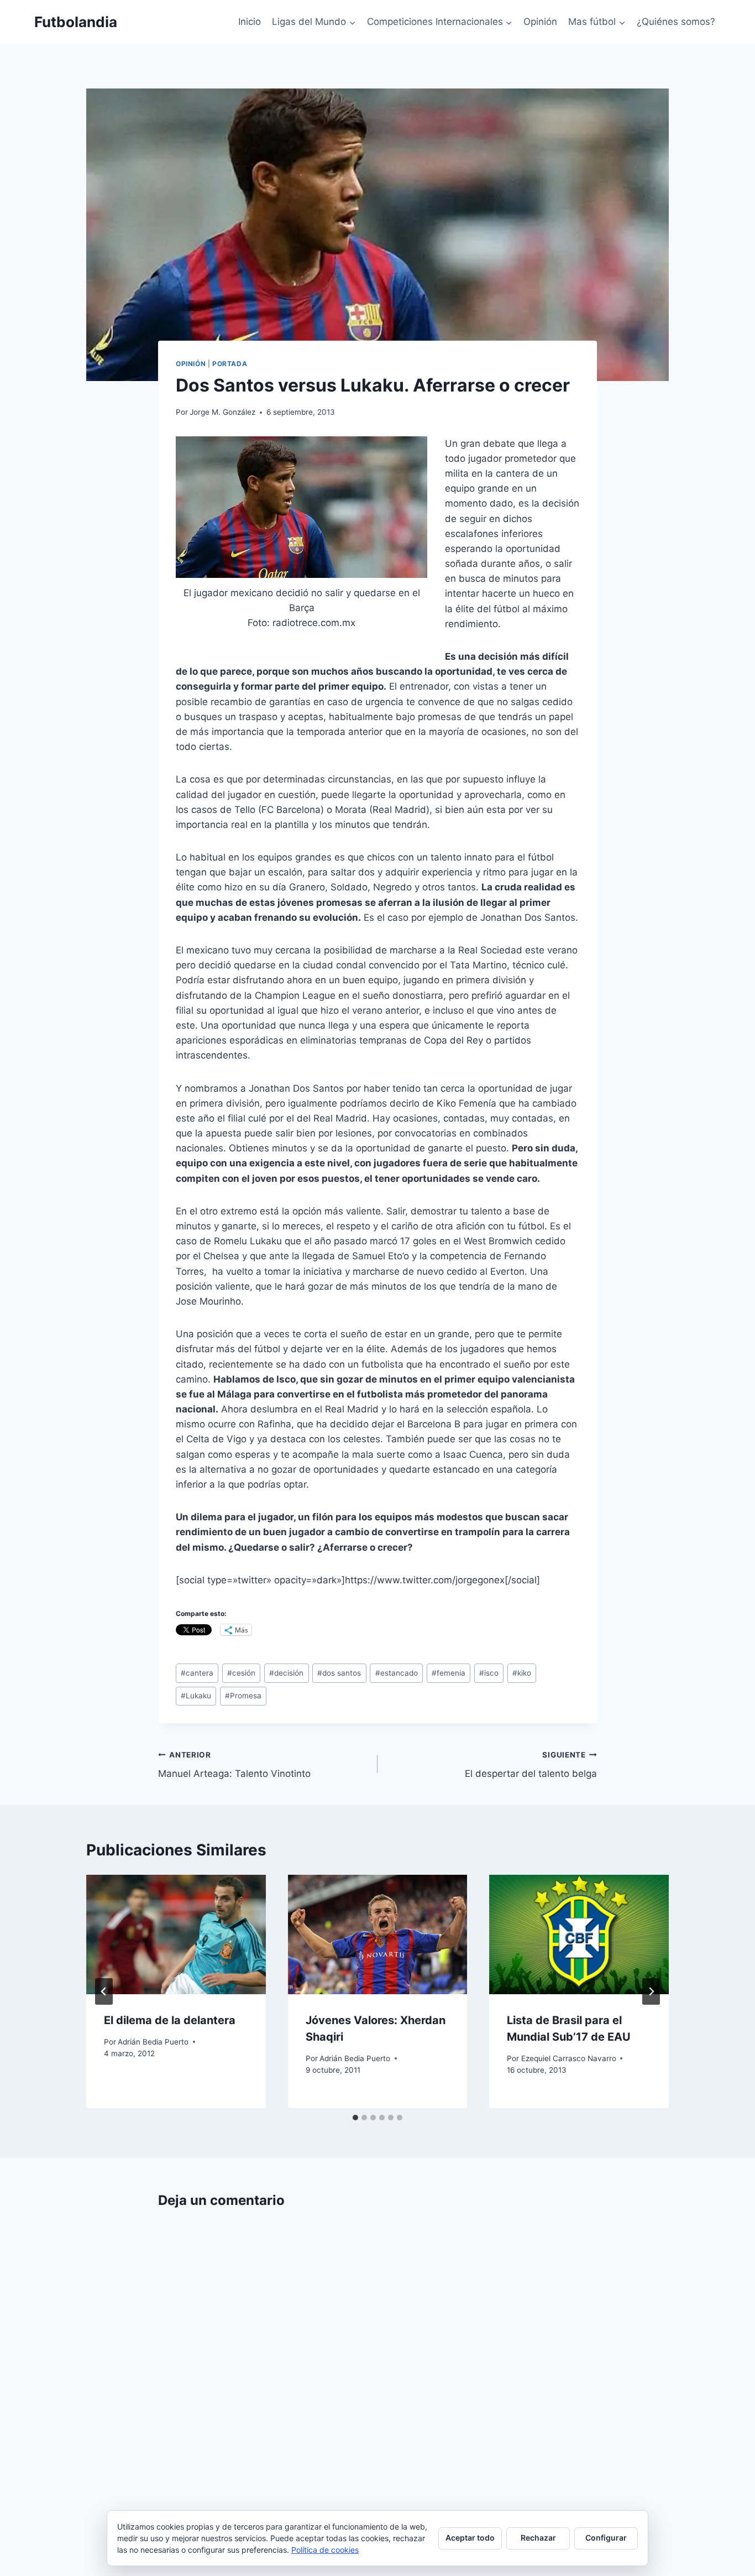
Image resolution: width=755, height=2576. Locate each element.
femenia (449, 1673)
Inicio (250, 22)
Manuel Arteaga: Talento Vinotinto (234, 1765)
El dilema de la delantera (170, 2020)
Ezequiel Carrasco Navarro (569, 2058)
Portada (230, 364)
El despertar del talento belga (531, 1765)
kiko (522, 1673)
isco (489, 1673)
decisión (286, 1673)
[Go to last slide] (104, 1991)
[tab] (355, 2118)
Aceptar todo (470, 2538)
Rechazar (538, 2538)
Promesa (243, 1696)
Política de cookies (325, 2550)
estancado (397, 1673)
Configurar (606, 2538)
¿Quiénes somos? (676, 22)
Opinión (540, 22)
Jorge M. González (222, 412)
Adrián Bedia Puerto (153, 2042)
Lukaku (196, 1696)
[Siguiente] (651, 1991)
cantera (197, 1673)
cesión (241, 1673)
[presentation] (176, 1934)
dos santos (339, 1673)
